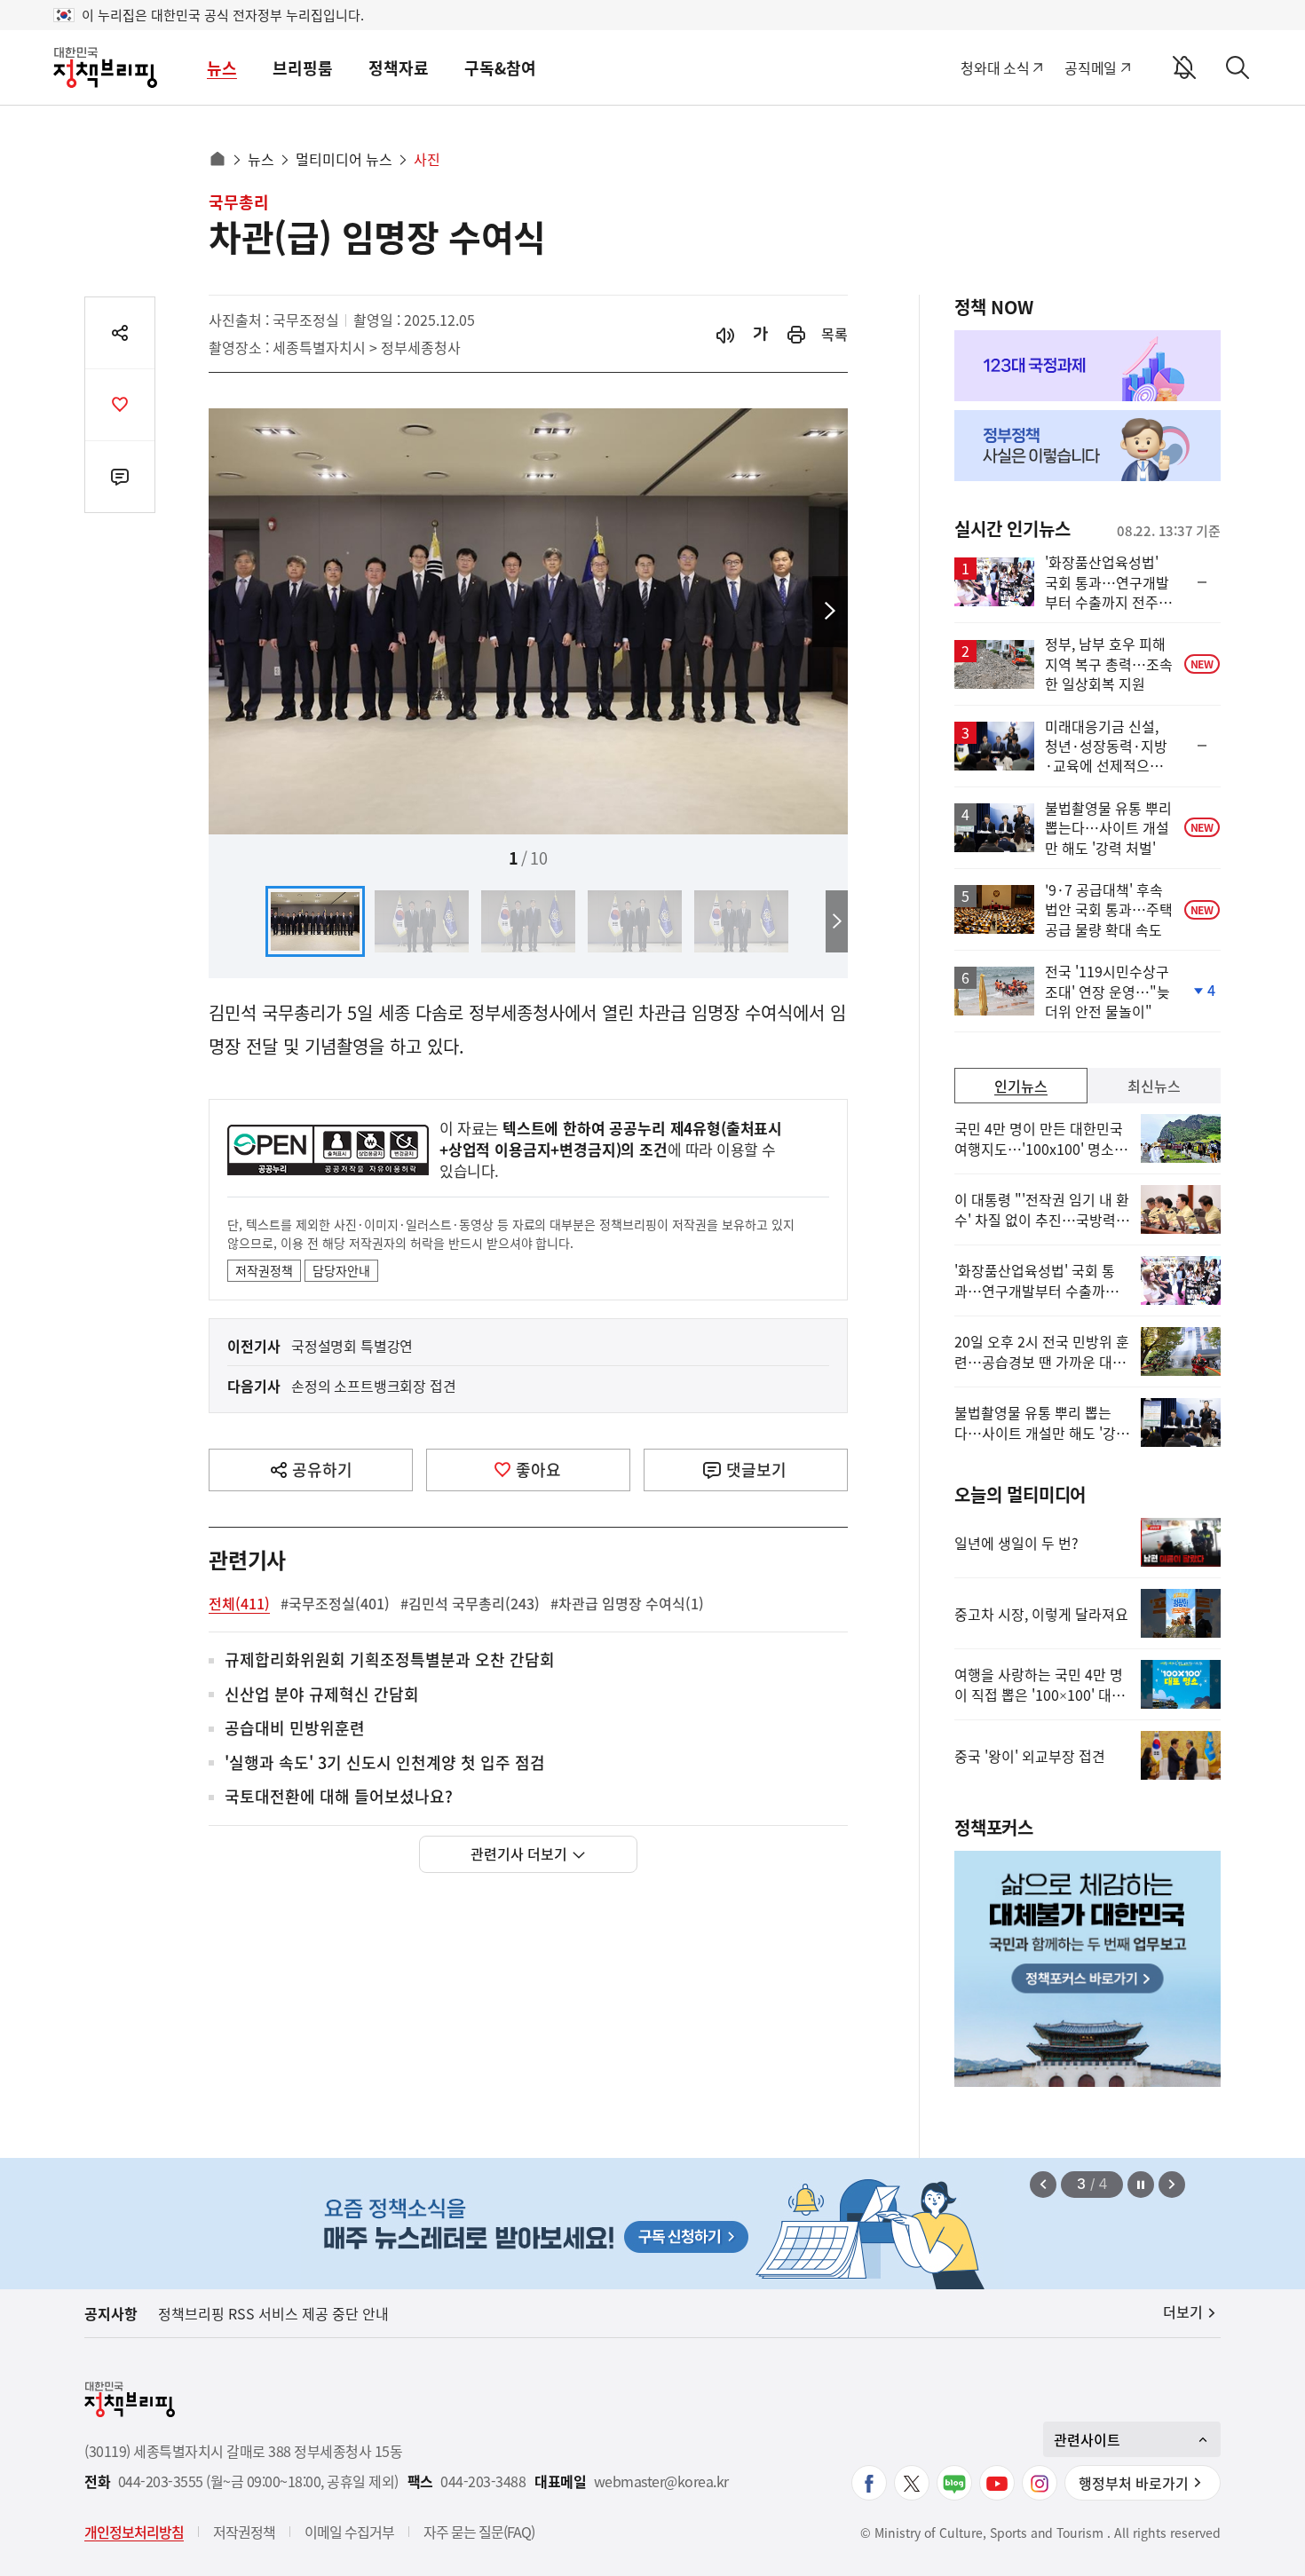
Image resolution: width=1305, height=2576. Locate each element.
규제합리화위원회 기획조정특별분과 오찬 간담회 (390, 1660)
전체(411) (239, 1603)
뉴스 (222, 68)
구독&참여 (500, 68)
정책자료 (399, 68)
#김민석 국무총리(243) (470, 1603)
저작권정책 (264, 1270)
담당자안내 (341, 1270)
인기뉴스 (1021, 1086)
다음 (830, 612)
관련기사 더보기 (519, 1853)
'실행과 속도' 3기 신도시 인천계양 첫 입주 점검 (385, 1763)
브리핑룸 (303, 68)
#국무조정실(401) (335, 1603)
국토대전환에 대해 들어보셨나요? (339, 1797)
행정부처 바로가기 (1134, 2483)
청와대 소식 (995, 67)
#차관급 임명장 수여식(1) (627, 1603)
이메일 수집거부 (349, 2532)
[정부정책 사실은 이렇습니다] (1087, 446)
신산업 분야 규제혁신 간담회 (322, 1695)
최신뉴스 (1154, 1086)
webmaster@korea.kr (661, 2481)
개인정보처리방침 (134, 2532)
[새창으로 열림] (796, 334)
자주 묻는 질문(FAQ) (479, 2532)
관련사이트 (1087, 2439)
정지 (1141, 2185)
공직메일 (1091, 67)
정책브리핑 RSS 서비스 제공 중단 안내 (273, 2313)
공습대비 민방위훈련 (295, 1729)
